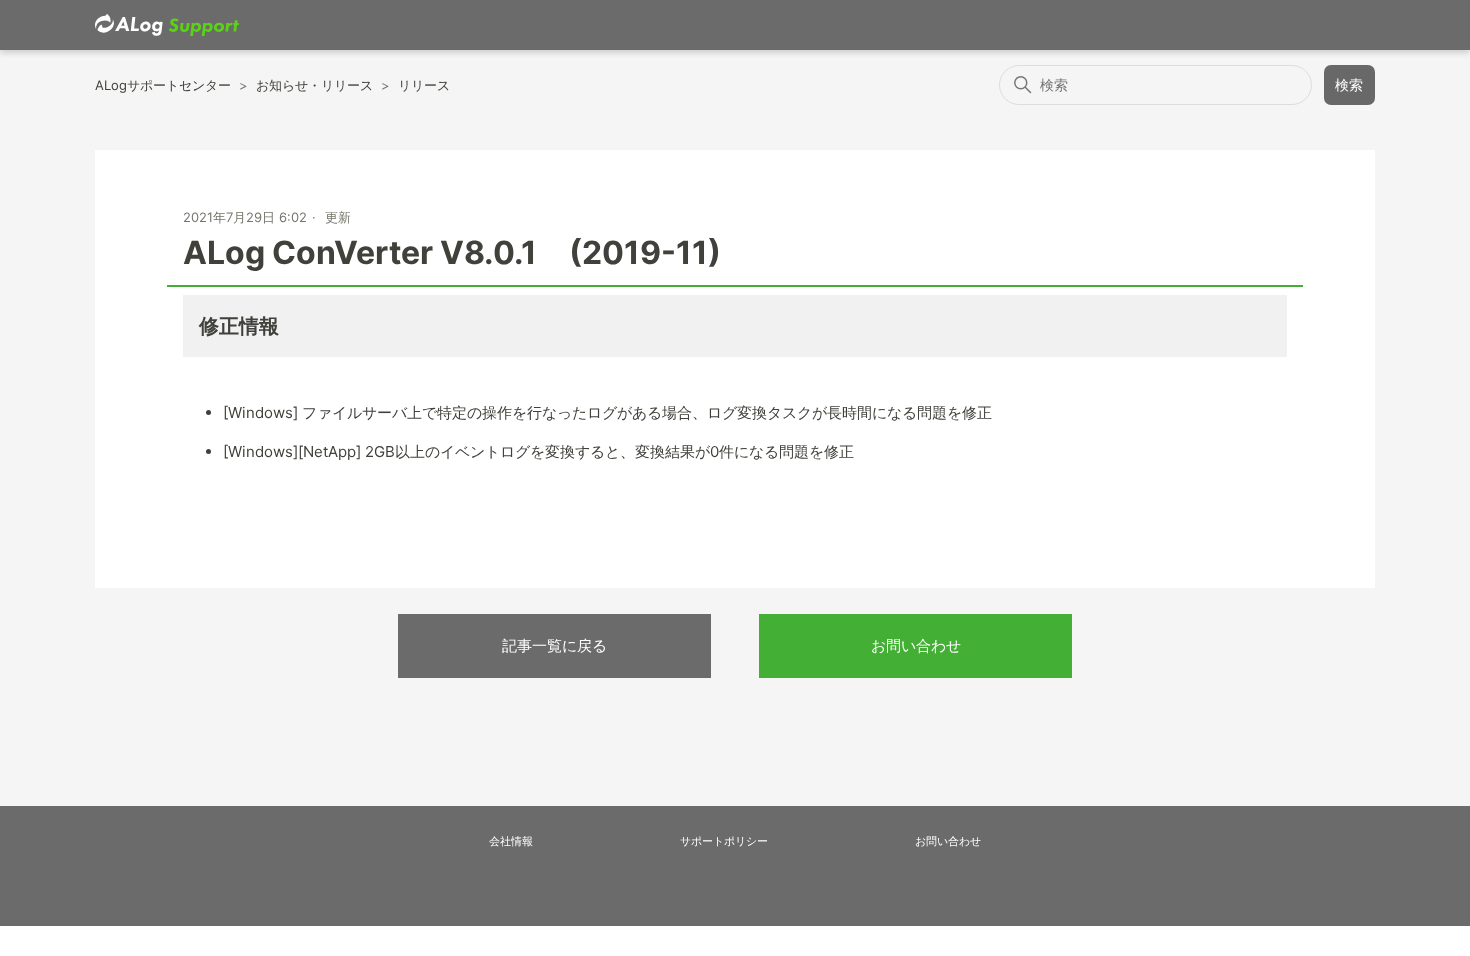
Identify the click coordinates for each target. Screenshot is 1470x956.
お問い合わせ (916, 645)
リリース (424, 85)
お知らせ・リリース (314, 85)
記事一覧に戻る (554, 645)
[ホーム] (167, 25)
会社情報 (511, 841)
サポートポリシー (724, 841)
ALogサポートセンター (163, 85)
